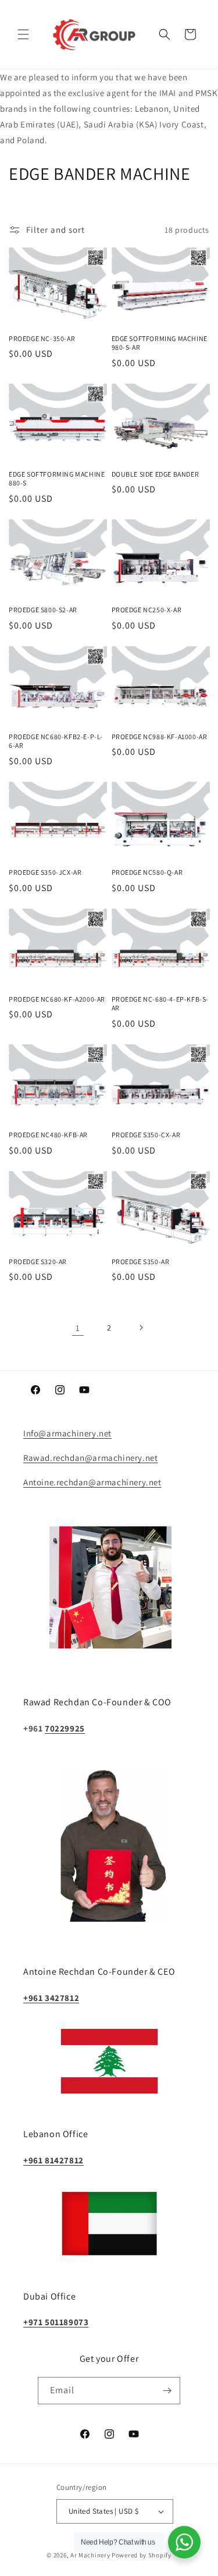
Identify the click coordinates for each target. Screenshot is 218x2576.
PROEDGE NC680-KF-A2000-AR (57, 999)
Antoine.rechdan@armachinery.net (92, 1482)
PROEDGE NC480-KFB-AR (48, 1135)
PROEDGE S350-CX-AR (146, 1135)
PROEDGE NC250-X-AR (147, 610)
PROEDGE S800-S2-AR (43, 610)
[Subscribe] (167, 2391)
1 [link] (78, 1328)
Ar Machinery (90, 2555)
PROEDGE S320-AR (38, 1262)
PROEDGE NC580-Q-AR (147, 872)
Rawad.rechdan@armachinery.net (90, 1458)
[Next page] (141, 1328)
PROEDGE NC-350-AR (42, 338)
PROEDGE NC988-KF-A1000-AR (160, 737)
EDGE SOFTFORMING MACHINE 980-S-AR (160, 343)
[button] (23, 34)
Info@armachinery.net (67, 1433)
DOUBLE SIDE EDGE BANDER (156, 474)
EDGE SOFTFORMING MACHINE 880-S (57, 479)
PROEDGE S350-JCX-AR (45, 872)
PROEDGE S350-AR (141, 1262)
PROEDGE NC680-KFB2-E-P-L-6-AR (56, 741)
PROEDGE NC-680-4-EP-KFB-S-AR (160, 1004)
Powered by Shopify (142, 2555)
